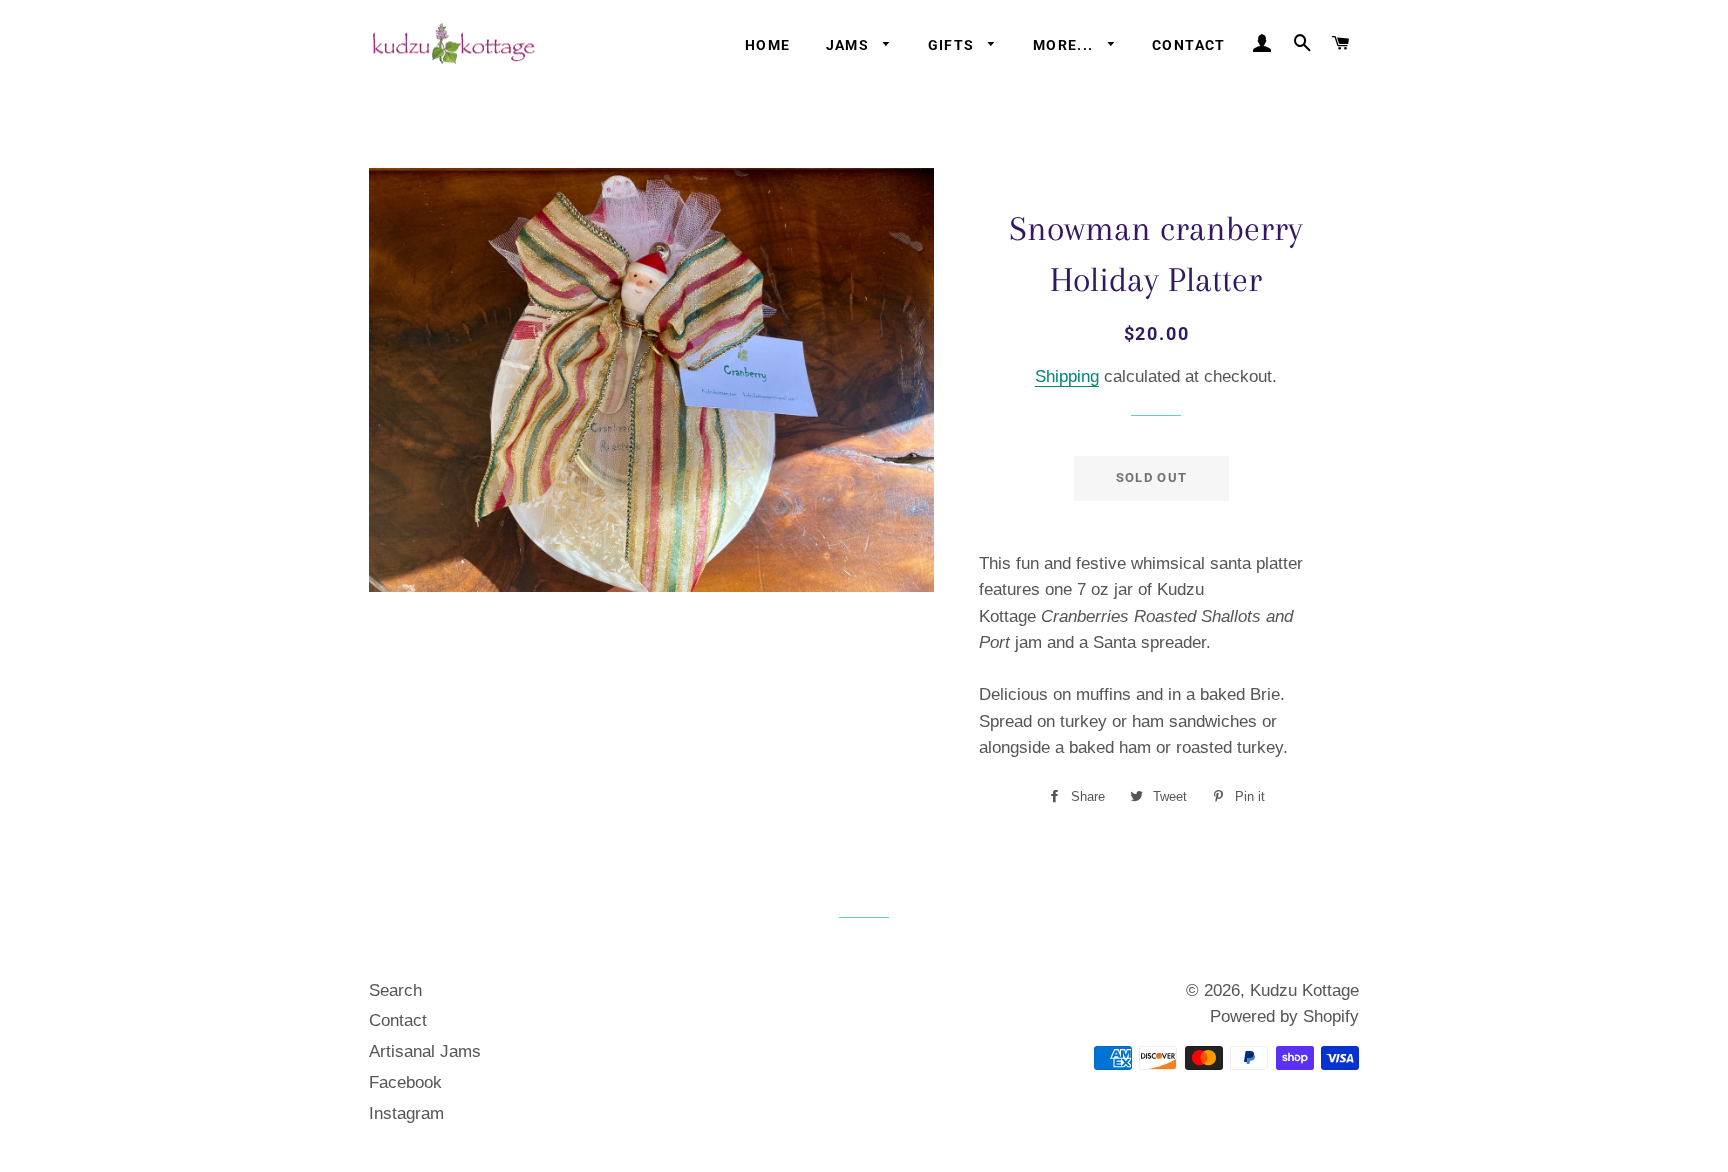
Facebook (405, 1082)
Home (768, 45)
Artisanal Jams (425, 1051)
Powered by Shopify (1284, 1016)
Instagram (406, 1113)
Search (395, 990)
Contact (1189, 45)
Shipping (1067, 376)
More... (1065, 45)
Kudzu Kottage (1304, 990)
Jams (850, 45)
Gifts (953, 45)
